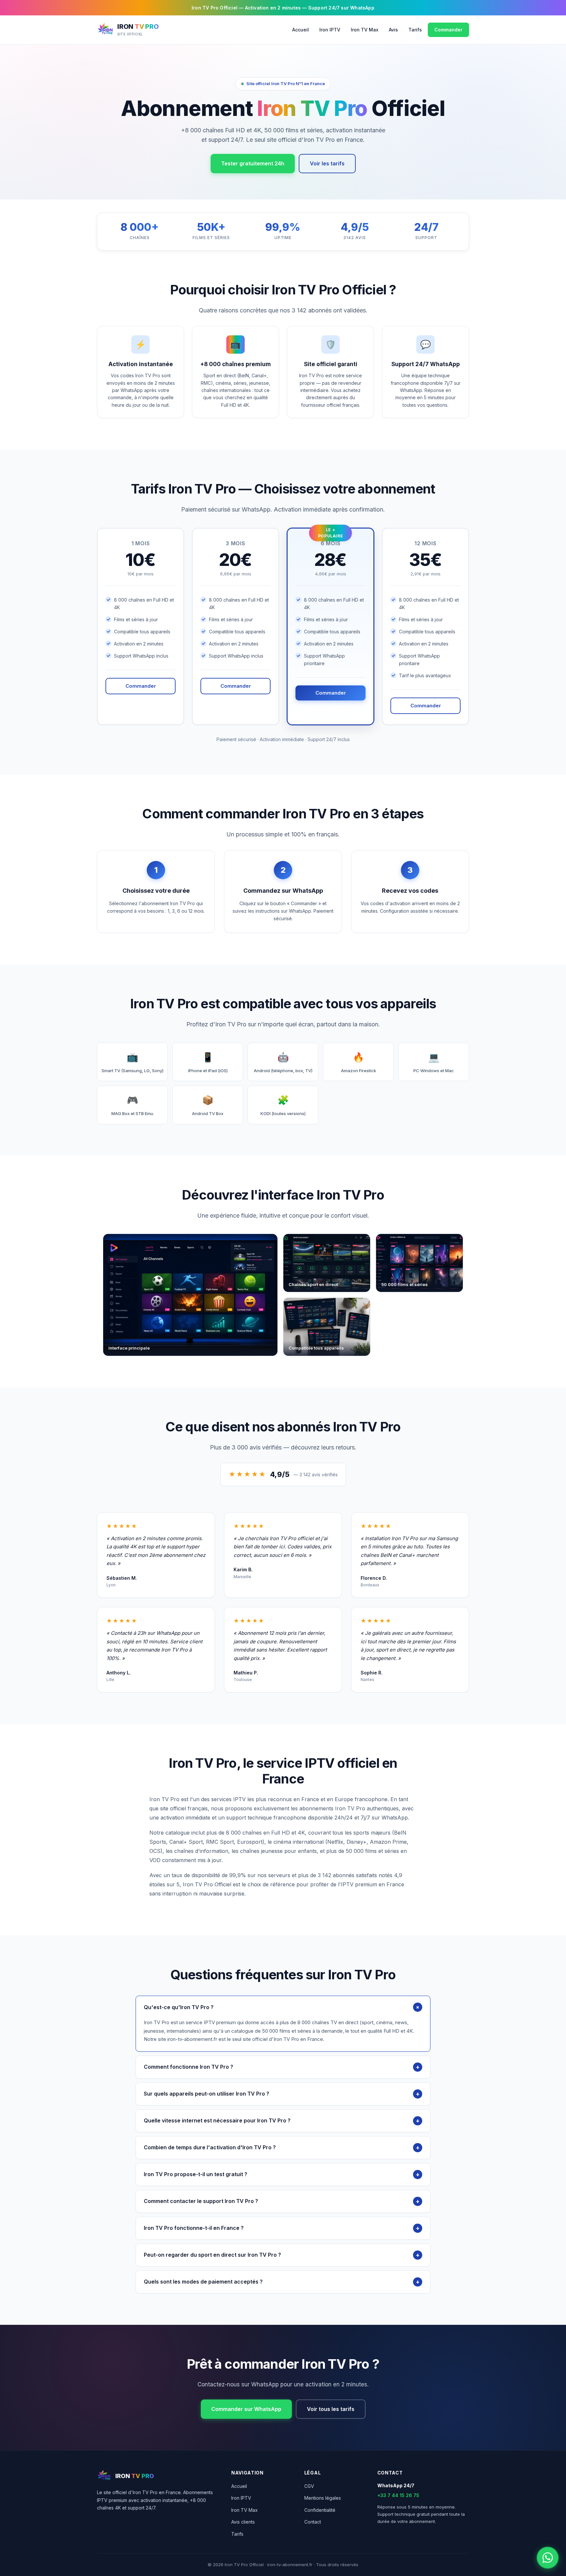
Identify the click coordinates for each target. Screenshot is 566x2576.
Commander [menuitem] (448, 30)
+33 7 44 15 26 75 (398, 2495)
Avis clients (243, 2522)
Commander (141, 686)
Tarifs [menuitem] (415, 30)
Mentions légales (323, 2498)
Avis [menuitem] (393, 30)
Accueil (239, 2486)
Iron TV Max (245, 2510)
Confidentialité (320, 2510)
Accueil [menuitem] (301, 30)
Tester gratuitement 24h (253, 163)
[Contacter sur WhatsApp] (548, 2558)
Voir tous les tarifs (331, 2409)
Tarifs (237, 2534)
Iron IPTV (241, 2498)
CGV (309, 2486)
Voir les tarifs (327, 163)
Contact (313, 2522)
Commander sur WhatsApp (246, 2409)
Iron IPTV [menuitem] (330, 30)
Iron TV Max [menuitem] (365, 30)
